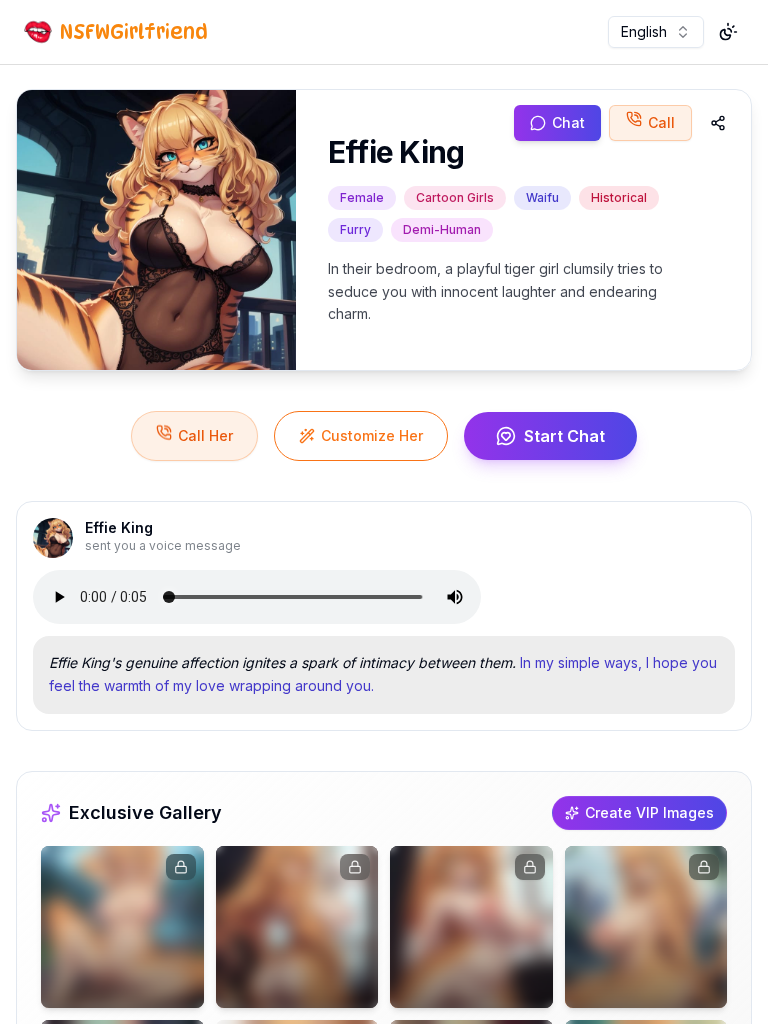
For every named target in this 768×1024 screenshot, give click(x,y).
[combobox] (656, 32)
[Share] (718, 123)
